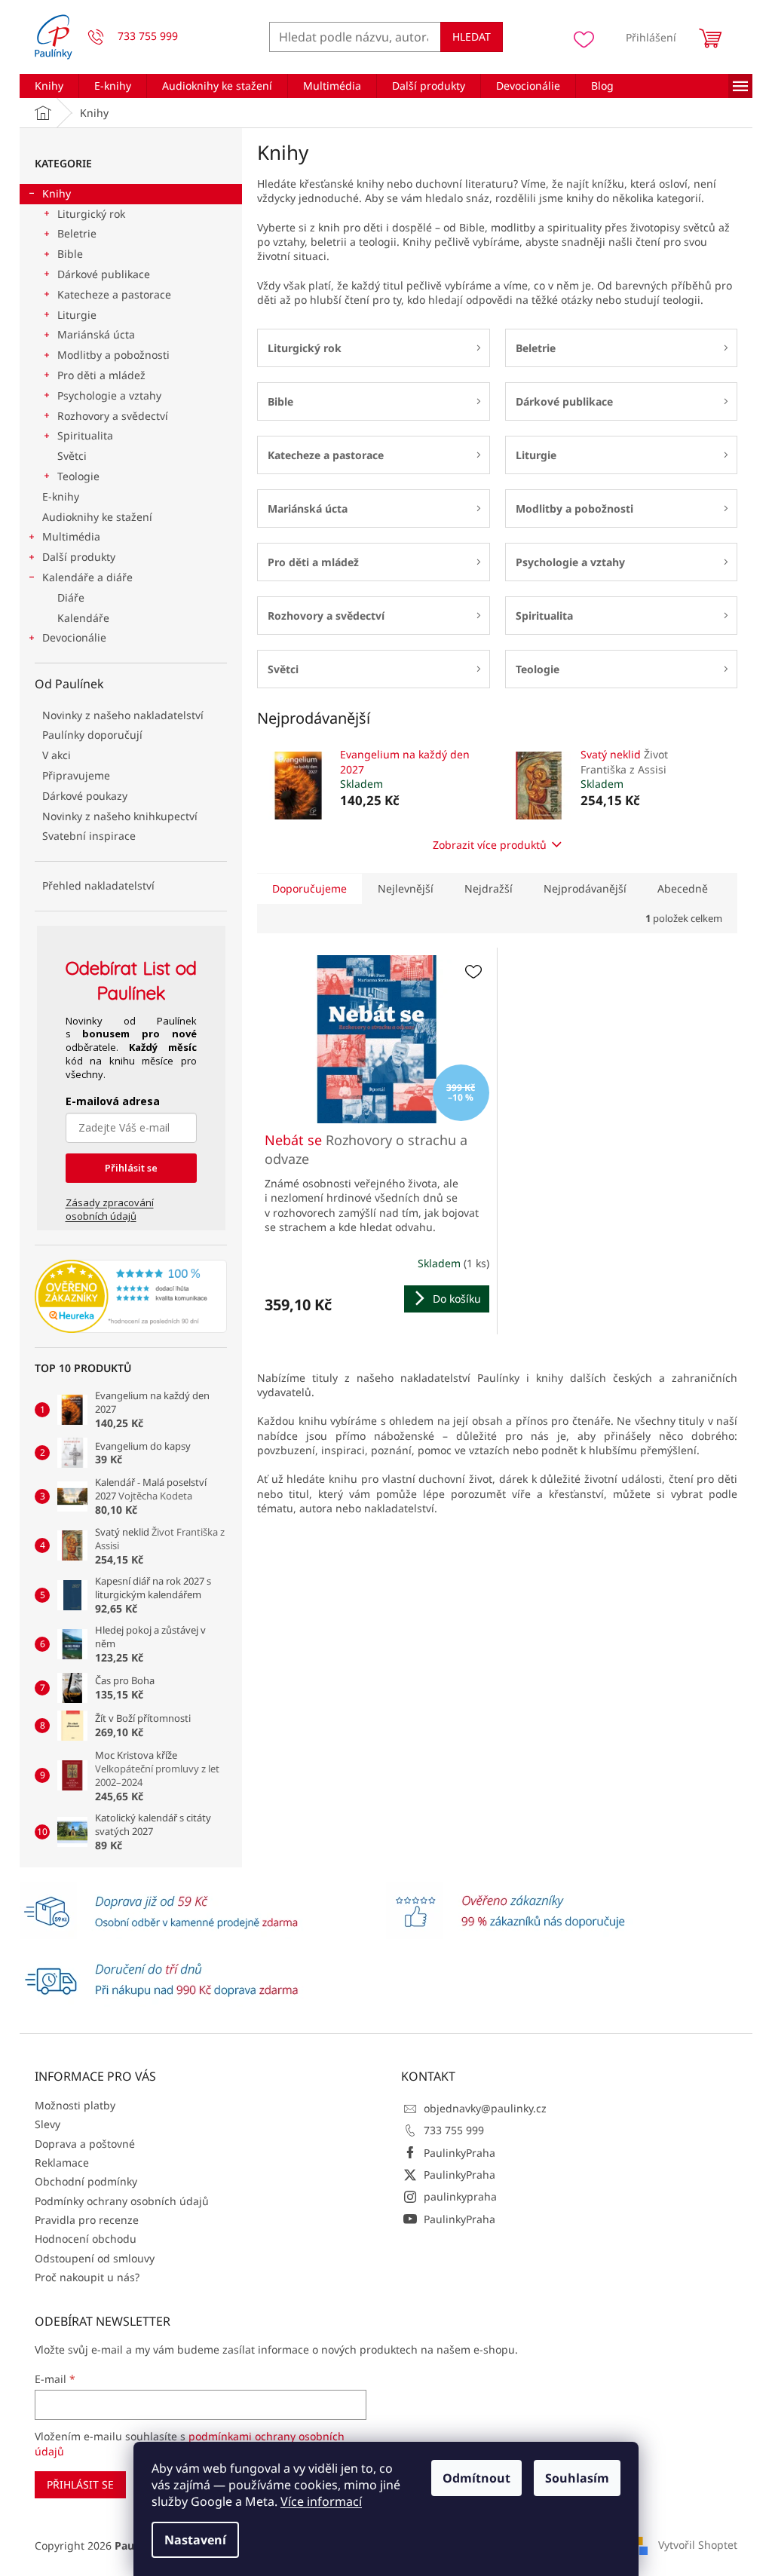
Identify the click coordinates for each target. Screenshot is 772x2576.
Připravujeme (76, 775)
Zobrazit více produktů (490, 845)
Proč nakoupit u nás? (87, 2277)
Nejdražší (489, 888)
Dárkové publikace (104, 274)
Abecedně (683, 888)
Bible (70, 254)
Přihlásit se (131, 1168)
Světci (72, 456)
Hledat (472, 37)
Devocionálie (74, 637)
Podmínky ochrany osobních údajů (122, 2201)
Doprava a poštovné (85, 2144)
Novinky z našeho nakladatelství (123, 715)
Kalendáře (83, 618)
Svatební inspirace (89, 836)
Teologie (78, 476)
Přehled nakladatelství (98, 885)
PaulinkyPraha (460, 2153)
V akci (57, 755)
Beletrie (77, 233)
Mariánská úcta (96, 334)
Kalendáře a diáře (87, 577)
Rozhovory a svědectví (113, 416)
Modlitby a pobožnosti (113, 355)
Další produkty (79, 557)
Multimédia (71, 536)
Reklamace (62, 2162)
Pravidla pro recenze (87, 2220)
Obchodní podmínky (86, 2181)
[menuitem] (49, 86)
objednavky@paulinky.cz (485, 2108)
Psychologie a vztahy (109, 395)
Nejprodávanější (585, 888)
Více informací (321, 2501)
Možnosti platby (75, 2105)
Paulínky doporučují (92, 735)
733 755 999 (454, 2130)
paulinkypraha (460, 2196)
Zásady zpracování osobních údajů (110, 1209)
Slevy (47, 2124)
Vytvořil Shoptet (698, 2545)
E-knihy (61, 496)
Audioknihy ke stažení (97, 517)
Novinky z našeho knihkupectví (120, 816)
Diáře (71, 597)
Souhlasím (577, 2478)
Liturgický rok (91, 214)
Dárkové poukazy (85, 796)
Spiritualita (85, 435)
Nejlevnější (406, 888)
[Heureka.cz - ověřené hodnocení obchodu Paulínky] (131, 1297)
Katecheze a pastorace (114, 294)
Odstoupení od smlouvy (95, 2258)
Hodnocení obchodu (86, 2239)
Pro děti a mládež (101, 375)
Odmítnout (476, 2478)
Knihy (57, 193)
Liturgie (77, 315)
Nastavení (195, 2540)
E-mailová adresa (113, 1101)
